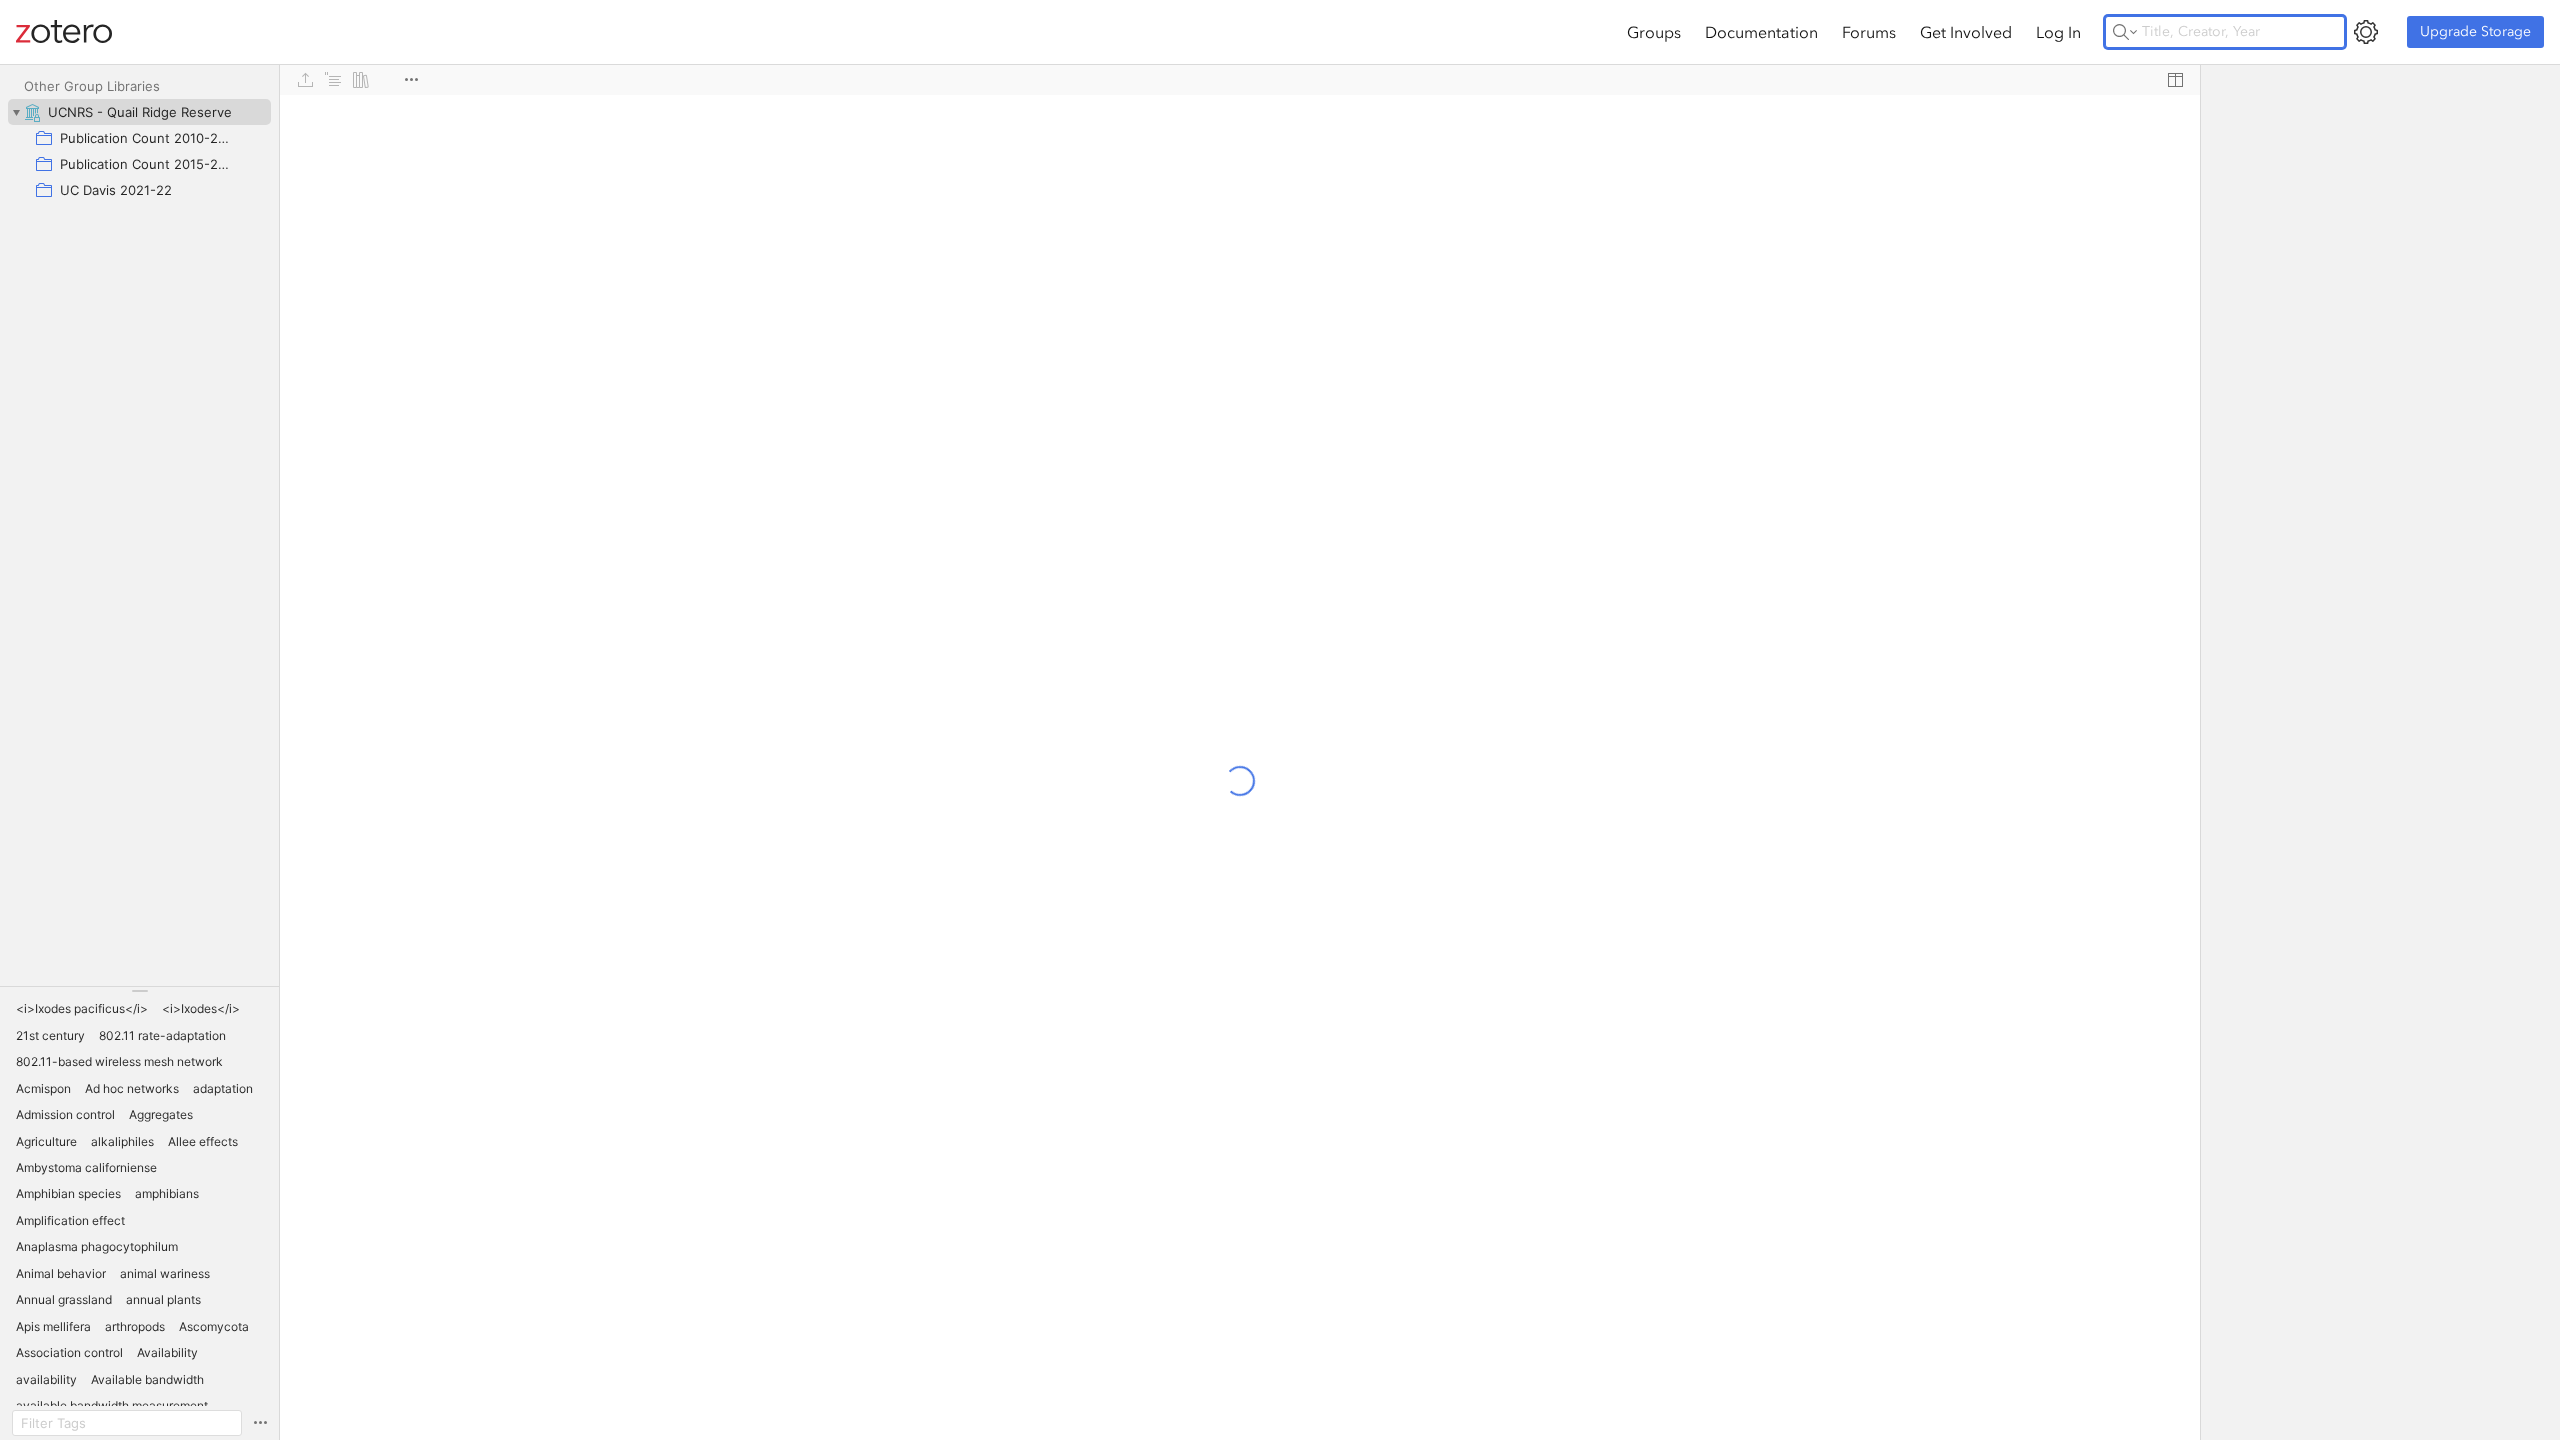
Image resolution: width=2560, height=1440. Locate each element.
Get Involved (1966, 32)
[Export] (305, 80)
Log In (2058, 32)
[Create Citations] (333, 80)
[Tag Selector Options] (260, 1423)
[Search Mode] (2125, 32)
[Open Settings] (2366, 32)
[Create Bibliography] (361, 80)
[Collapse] (16, 112)
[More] (411, 80)
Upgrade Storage (2475, 31)
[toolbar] (1240, 80)
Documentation (1761, 32)
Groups (1654, 32)
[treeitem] (139, 112)
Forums (1869, 32)
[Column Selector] (2175, 80)
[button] (82, 1009)
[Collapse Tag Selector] (139, 991)
